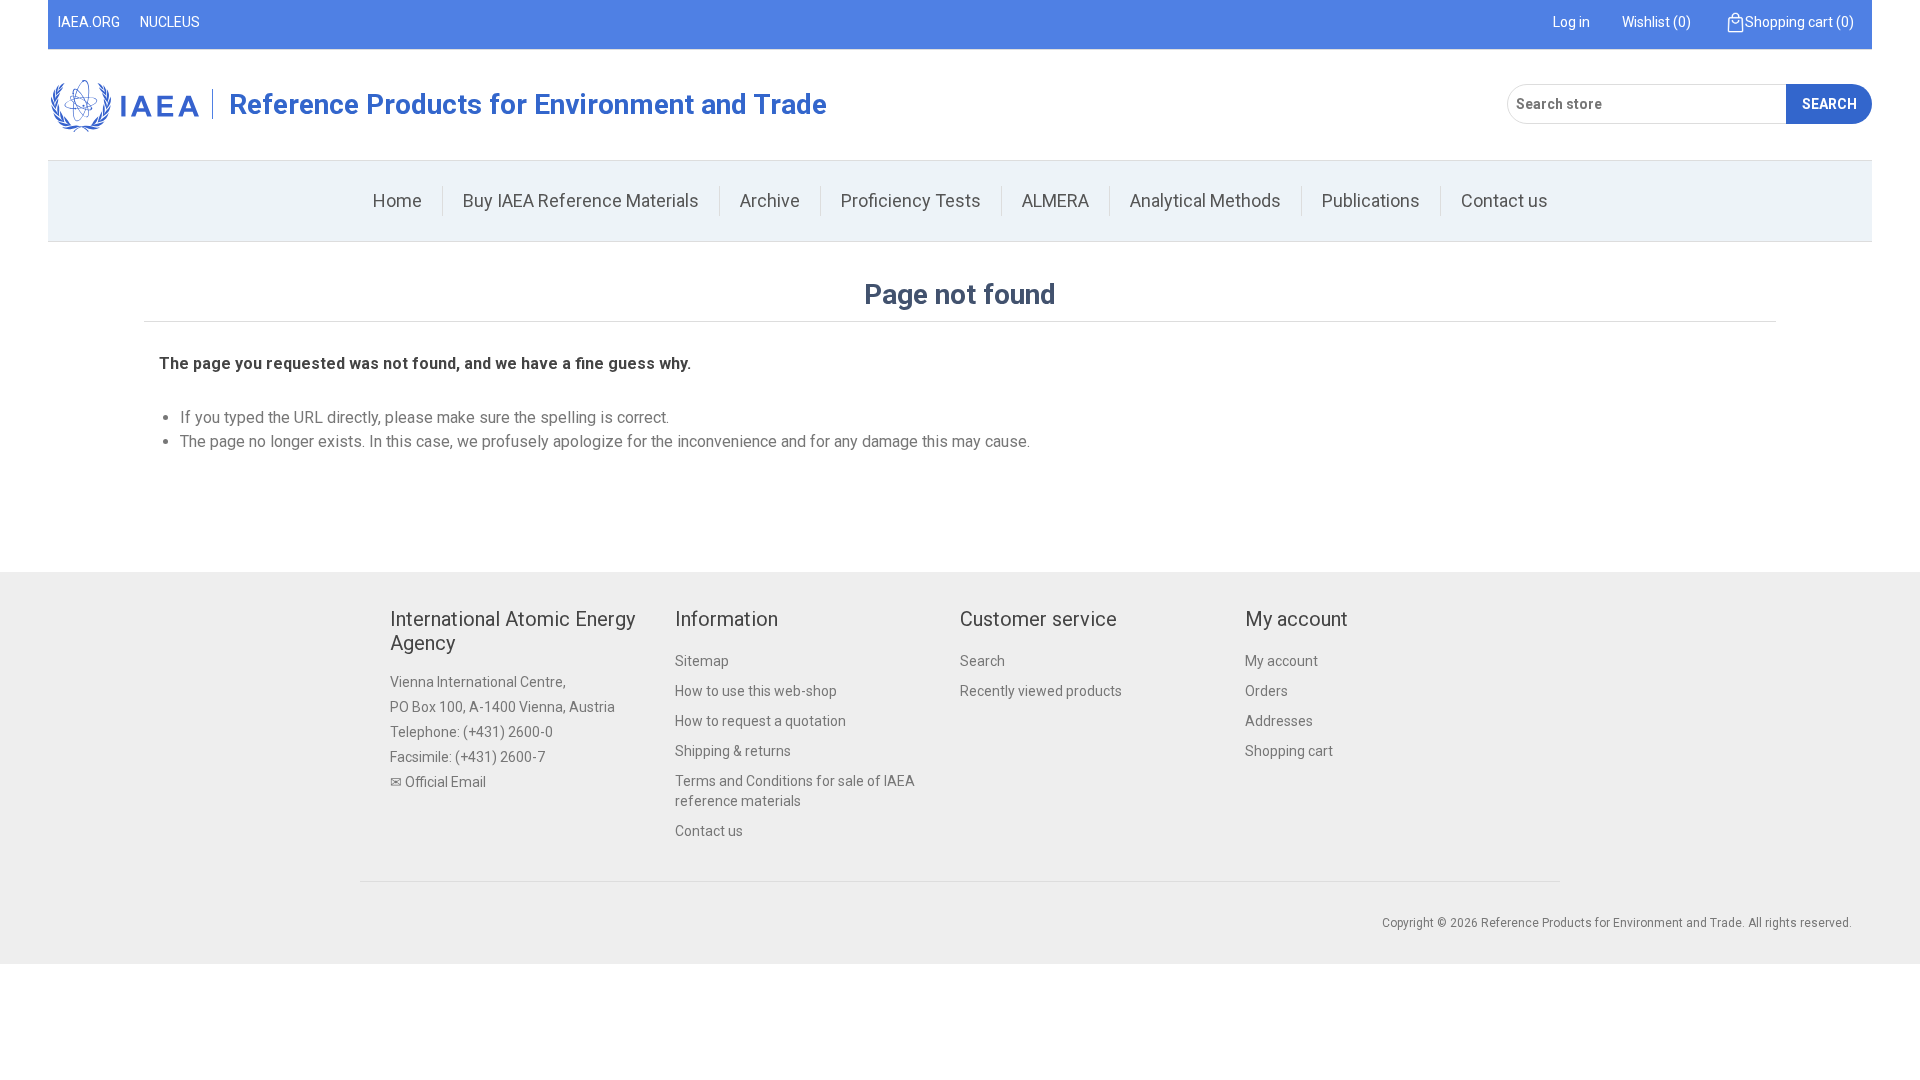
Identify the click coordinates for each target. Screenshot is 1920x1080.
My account (1281, 661)
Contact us (1504, 200)
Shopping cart (1289, 751)
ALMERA (1055, 200)
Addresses (1279, 721)
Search (1829, 104)
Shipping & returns (733, 751)
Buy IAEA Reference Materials (581, 200)
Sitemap (702, 661)
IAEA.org (89, 22)
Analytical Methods (1205, 200)
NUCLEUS (170, 22)
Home (397, 200)
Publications (1371, 200)
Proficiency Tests (911, 200)
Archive (770, 200)
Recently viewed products (1041, 691)
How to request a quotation (760, 721)
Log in (1571, 22)
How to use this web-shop (756, 691)
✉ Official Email (438, 782)
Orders (1266, 691)
